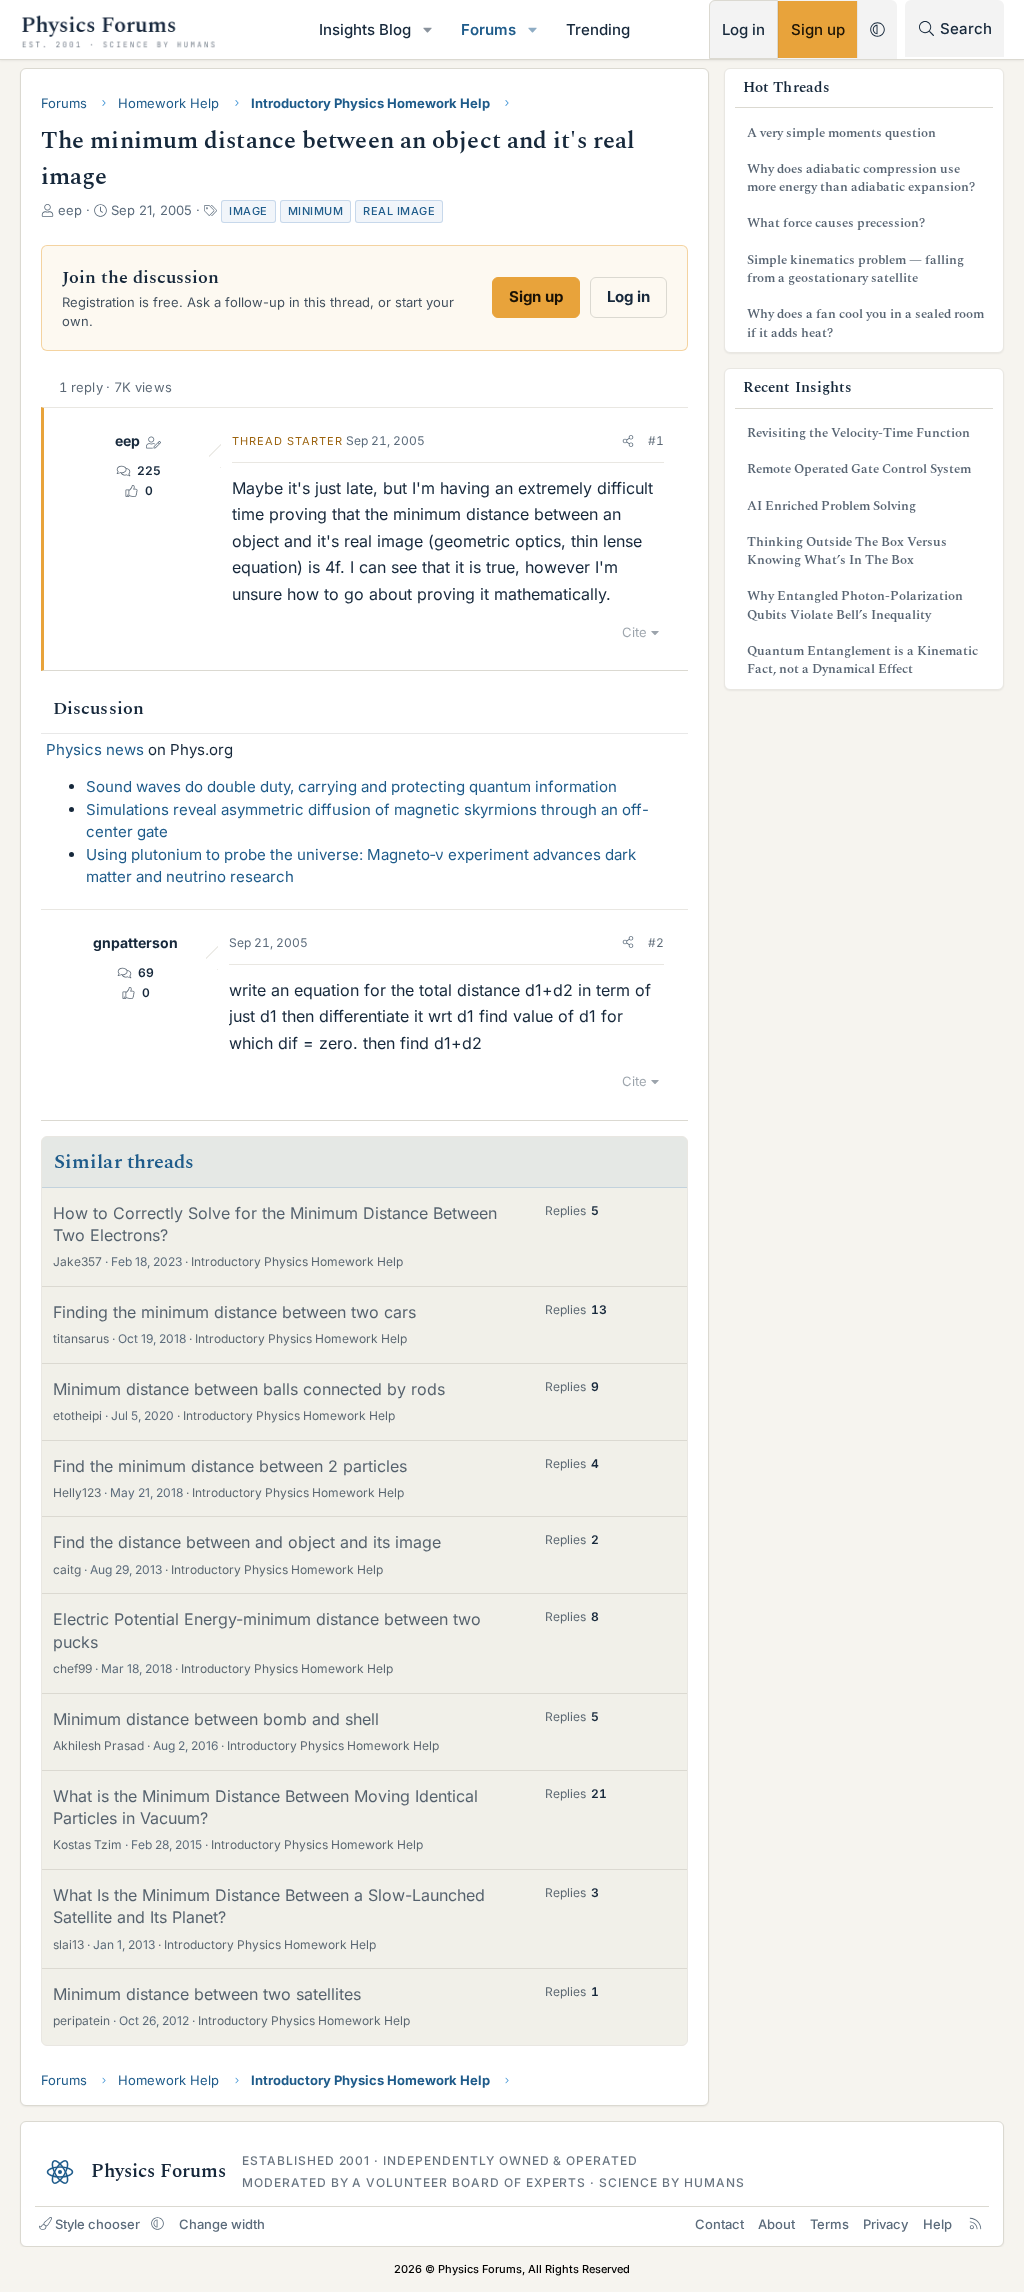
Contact (719, 2224)
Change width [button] (222, 2224)
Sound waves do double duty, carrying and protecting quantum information (351, 786)
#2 (656, 942)
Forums (488, 29)
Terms (829, 2224)
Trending (598, 29)
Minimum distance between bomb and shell (216, 1719)
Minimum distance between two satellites (207, 1994)
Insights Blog (365, 29)
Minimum (316, 211)
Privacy (885, 2224)
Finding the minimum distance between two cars (234, 1312)
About (776, 2224)
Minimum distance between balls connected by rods (249, 1389)
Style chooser (97, 2224)
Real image (399, 211)
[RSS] (975, 2224)
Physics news (95, 749)
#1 (656, 440)
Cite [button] (634, 632)
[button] (428, 29)
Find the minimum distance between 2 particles (230, 1466)
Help (937, 2224)
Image (248, 211)
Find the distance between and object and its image (247, 1542)
